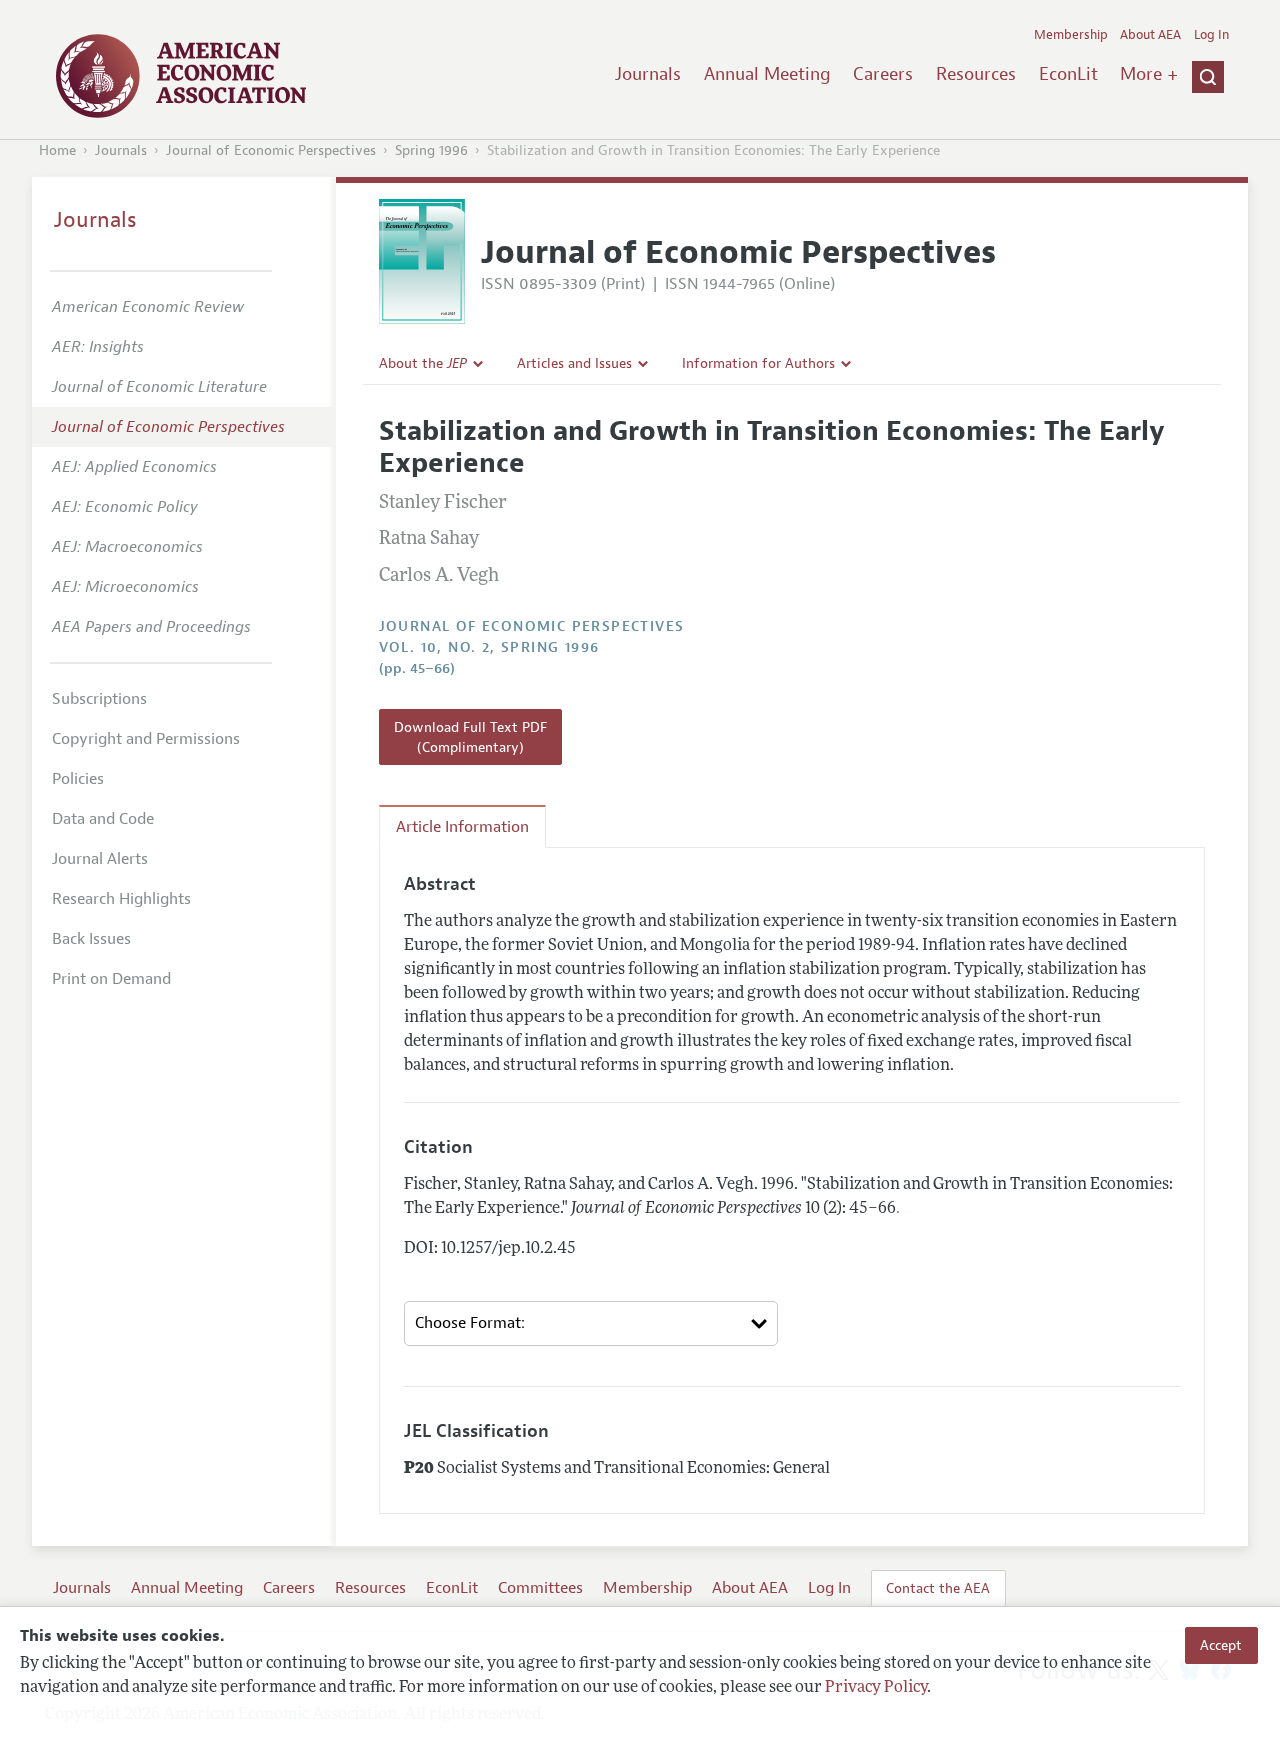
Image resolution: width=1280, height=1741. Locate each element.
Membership (1071, 35)
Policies (78, 779)
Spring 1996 (431, 150)
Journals (648, 74)
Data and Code (103, 819)
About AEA (1150, 35)
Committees (540, 1588)
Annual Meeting (767, 74)
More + (1149, 74)
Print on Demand (111, 979)
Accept (1221, 1645)
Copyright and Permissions (146, 739)
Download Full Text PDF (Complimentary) (470, 737)
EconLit (1068, 74)
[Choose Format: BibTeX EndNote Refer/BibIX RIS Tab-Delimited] (591, 1324)
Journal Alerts (100, 859)
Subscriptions (99, 699)
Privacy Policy (876, 1688)
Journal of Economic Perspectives (271, 150)
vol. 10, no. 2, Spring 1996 (489, 647)
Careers (883, 74)
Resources (976, 74)
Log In (1211, 35)
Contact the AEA (938, 1588)
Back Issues (91, 939)
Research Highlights (121, 899)
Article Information (462, 827)
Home (57, 150)
